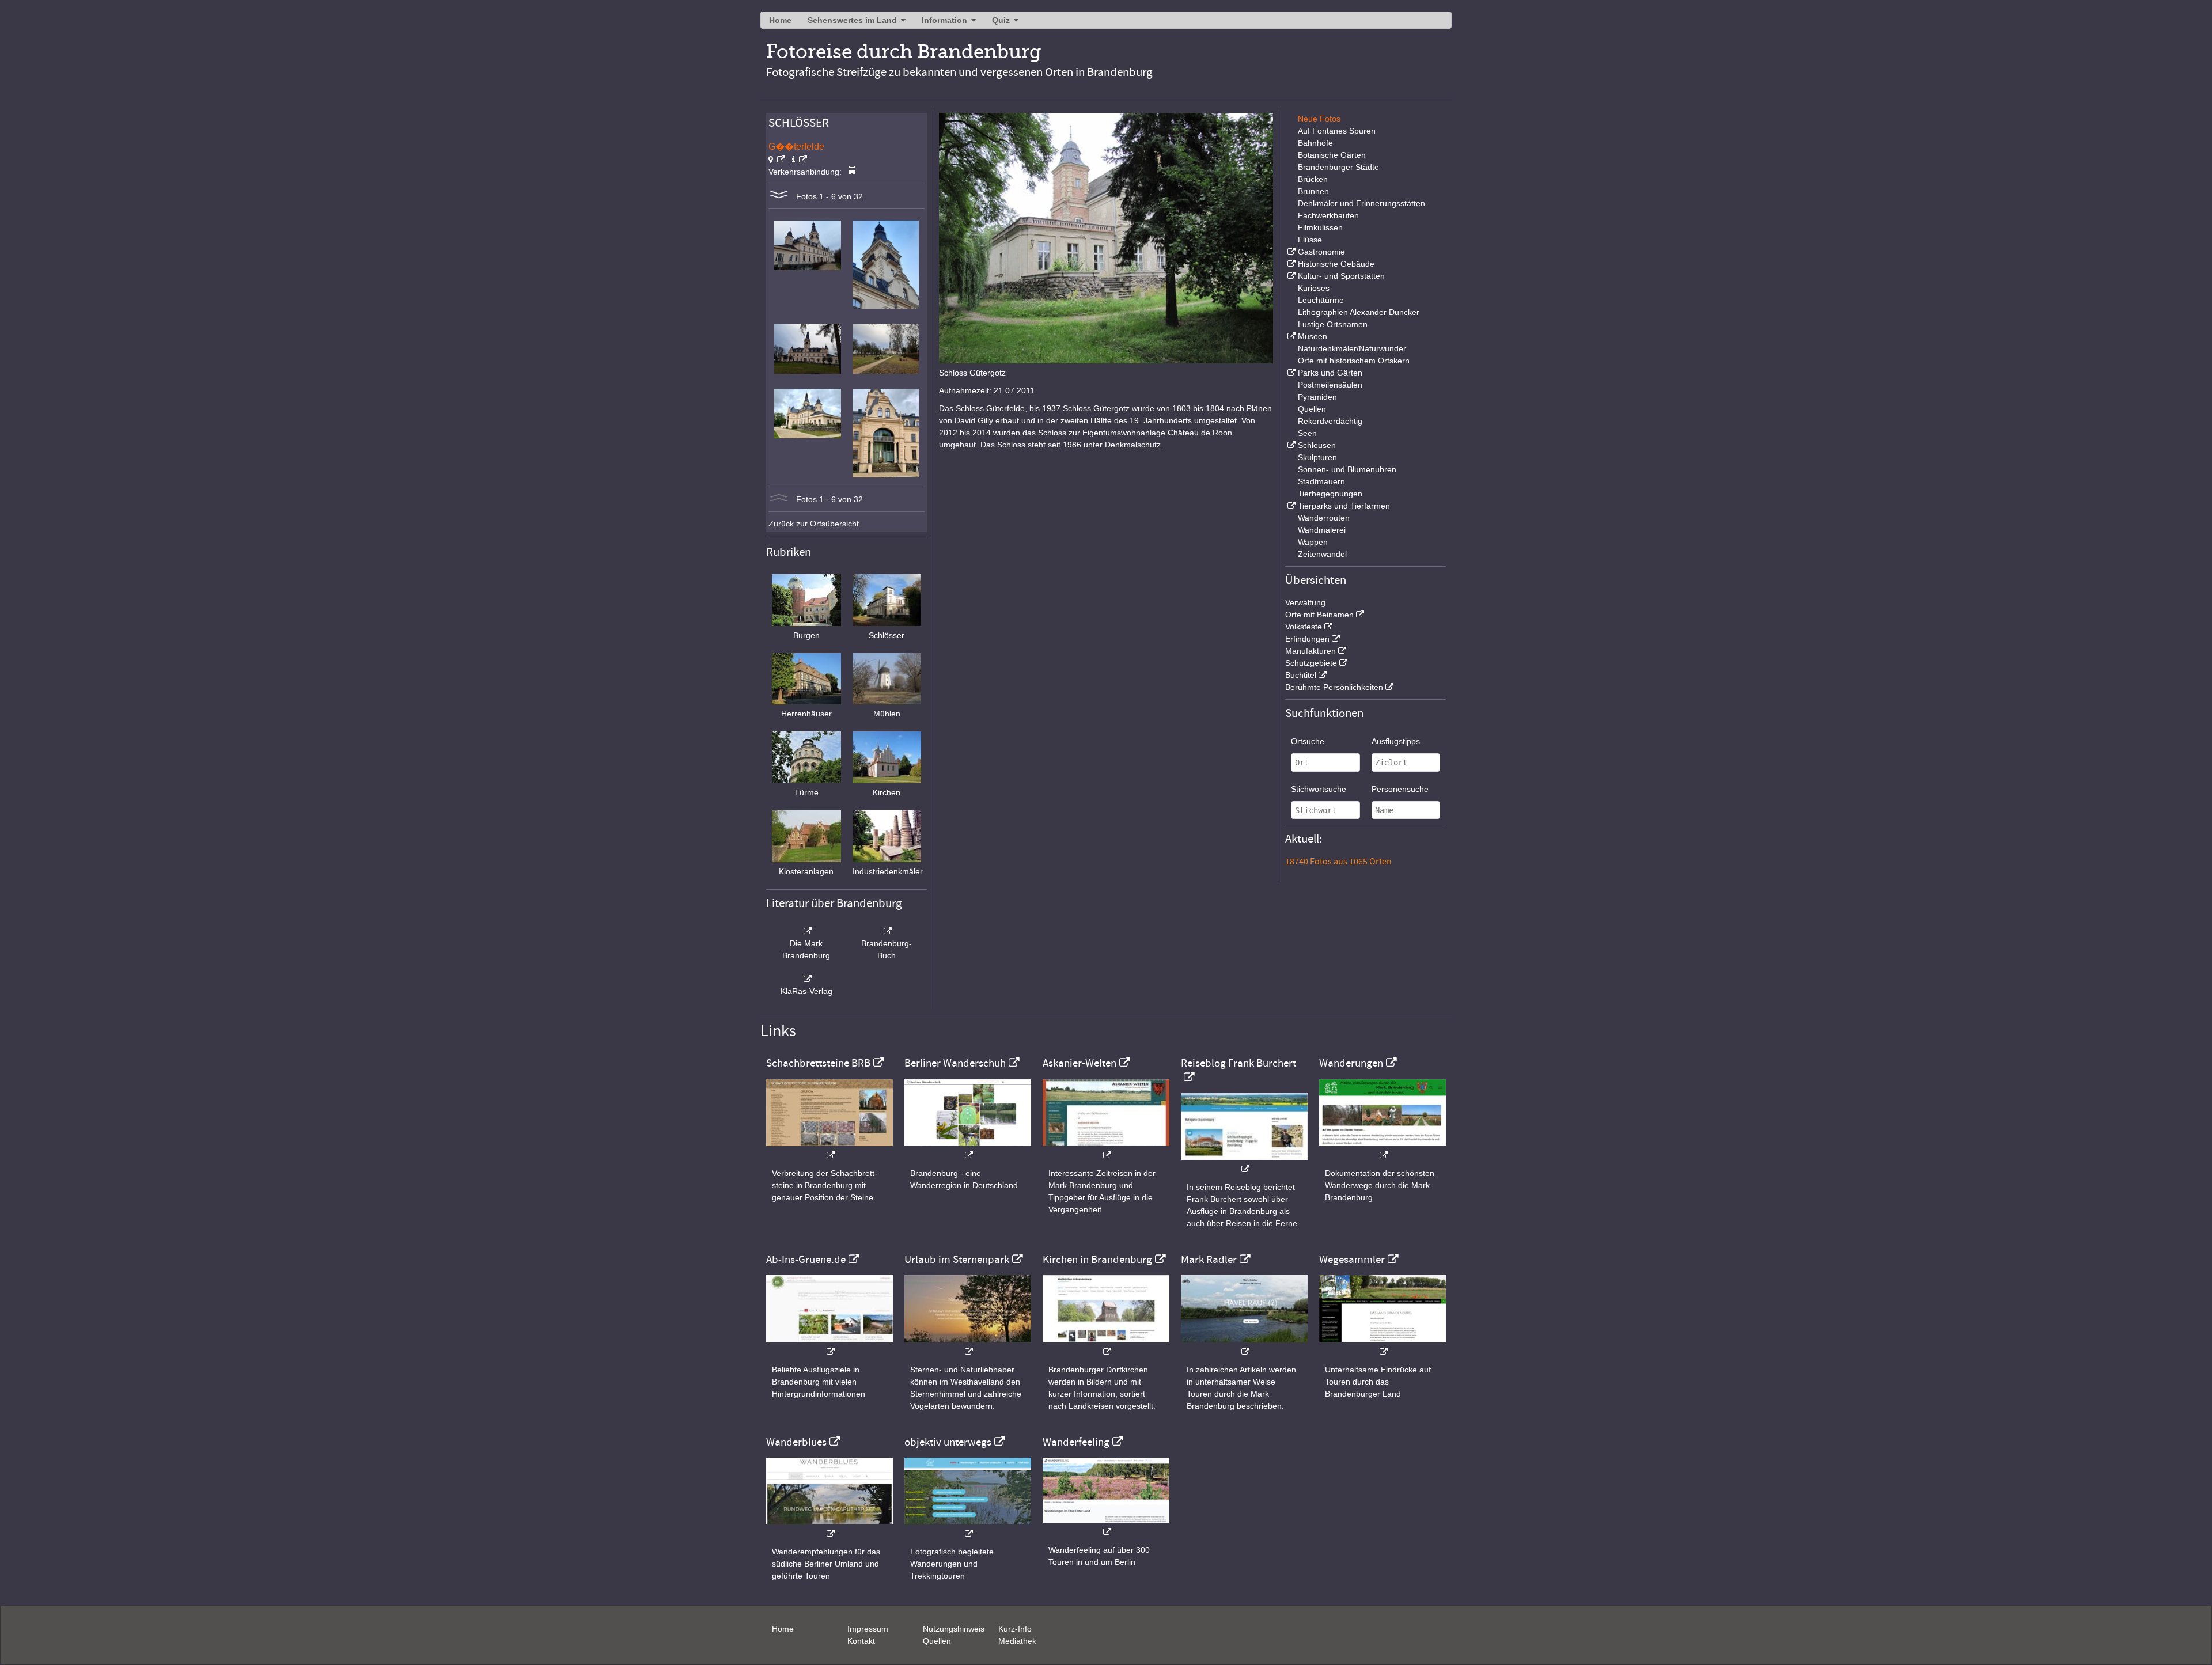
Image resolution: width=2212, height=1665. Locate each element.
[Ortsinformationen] (800, 160)
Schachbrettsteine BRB (818, 1063)
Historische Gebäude (1336, 264)
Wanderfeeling (1076, 1442)
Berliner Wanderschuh (955, 1063)
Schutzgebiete (1311, 663)
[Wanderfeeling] (1106, 1526)
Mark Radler (1209, 1260)
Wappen (1313, 542)
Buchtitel (1301, 675)
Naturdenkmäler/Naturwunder (1352, 348)
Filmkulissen (1320, 227)
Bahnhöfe (1315, 143)
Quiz (1001, 20)
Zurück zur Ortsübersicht (814, 524)
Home (780, 20)
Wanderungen (1351, 1063)
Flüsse (1310, 240)
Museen (1313, 336)
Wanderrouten (1324, 518)
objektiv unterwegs (948, 1442)
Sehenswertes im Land (852, 20)
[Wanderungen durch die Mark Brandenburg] (1382, 1149)
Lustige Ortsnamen (1333, 324)
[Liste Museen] (1290, 336)
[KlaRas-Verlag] (806, 979)
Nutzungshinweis (954, 1629)
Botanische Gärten (1332, 155)
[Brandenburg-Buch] (887, 931)
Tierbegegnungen (1330, 494)
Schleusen (1317, 445)
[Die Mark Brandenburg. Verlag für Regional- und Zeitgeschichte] (806, 931)
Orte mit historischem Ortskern (1354, 361)
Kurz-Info (1015, 1629)
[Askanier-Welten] (1106, 1149)
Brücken (1313, 179)
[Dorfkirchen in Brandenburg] (1106, 1346)
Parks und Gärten (1330, 373)
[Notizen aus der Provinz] (1244, 1346)
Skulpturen (1317, 457)
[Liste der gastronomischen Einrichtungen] (1290, 252)
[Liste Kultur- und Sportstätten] (1290, 276)
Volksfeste (1304, 627)
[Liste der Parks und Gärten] (1290, 373)
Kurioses (1314, 288)
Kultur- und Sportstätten (1341, 276)
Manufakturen (1310, 651)
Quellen (1312, 409)
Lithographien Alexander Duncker (1359, 312)
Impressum (868, 1629)
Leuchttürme (1321, 300)
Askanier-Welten (1080, 1063)
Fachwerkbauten (1328, 215)
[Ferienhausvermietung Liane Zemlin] (968, 1346)
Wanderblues (796, 1442)
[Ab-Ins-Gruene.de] (829, 1346)
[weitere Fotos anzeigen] (779, 196)
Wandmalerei (1322, 530)
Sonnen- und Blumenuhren (1347, 469)
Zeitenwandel (1322, 554)
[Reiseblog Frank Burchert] (1244, 1163)
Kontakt (861, 1641)
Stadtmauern (1321, 481)
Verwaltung (1305, 602)
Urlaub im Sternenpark (957, 1260)
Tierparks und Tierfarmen (1344, 506)
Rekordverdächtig (1330, 421)
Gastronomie (1321, 252)
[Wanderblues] (829, 1528)
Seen (1307, 433)
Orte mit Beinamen (1319, 615)
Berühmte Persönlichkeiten (1334, 687)
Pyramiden (1317, 397)
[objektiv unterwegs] (968, 1528)
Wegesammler (1352, 1260)
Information (944, 20)
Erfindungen (1307, 639)
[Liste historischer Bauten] (1290, 264)
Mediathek (1017, 1641)
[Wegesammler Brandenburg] (1382, 1346)
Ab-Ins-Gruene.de (806, 1260)
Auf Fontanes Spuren (1337, 131)
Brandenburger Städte (1338, 167)
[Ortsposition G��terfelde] (777, 160)
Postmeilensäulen (1330, 385)
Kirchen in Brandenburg (1097, 1260)
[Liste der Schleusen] (1290, 445)
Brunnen (1313, 191)
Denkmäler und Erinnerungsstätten (1361, 203)
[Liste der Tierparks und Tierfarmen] (1290, 506)
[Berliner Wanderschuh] (968, 1149)
